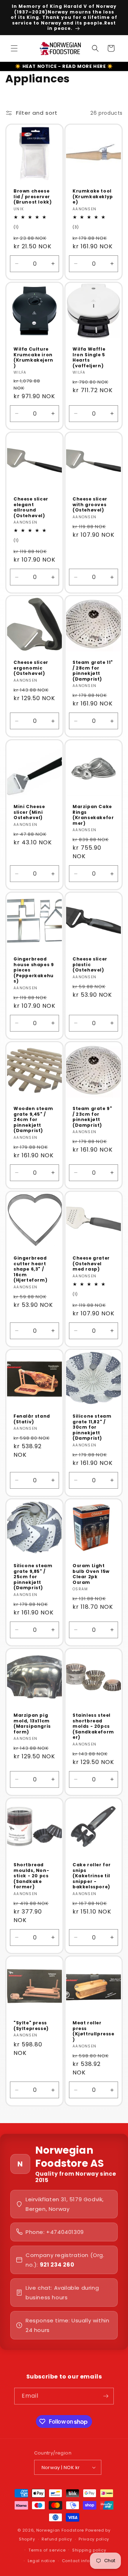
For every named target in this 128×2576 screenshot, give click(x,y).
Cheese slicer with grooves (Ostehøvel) (90, 505)
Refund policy (57, 2539)
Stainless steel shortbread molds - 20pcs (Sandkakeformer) (93, 1726)
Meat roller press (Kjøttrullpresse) (94, 2031)
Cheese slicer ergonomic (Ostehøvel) (31, 668)
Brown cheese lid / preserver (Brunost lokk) (33, 197)
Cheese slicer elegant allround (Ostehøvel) (31, 507)
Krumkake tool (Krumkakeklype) (93, 197)
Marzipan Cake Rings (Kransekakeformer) (93, 815)
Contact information (84, 2561)
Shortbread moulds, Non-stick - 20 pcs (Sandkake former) (31, 1876)
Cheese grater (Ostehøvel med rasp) (91, 1264)
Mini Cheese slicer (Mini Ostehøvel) (29, 812)
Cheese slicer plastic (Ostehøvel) (90, 965)
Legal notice (41, 2561)
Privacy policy (94, 2539)
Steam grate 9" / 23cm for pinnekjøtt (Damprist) (92, 1117)
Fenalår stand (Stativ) (32, 1419)
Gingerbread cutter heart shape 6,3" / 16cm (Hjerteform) (30, 1269)
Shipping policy (89, 2550)
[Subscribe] (106, 2396)
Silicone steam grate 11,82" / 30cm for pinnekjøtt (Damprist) (92, 1427)
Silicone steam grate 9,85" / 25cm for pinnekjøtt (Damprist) (33, 1577)
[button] (14, 48)
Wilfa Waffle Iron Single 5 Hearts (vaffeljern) (89, 357)
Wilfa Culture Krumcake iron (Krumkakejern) (33, 357)
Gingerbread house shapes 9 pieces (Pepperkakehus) (34, 970)
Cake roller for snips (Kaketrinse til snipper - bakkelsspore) (92, 1876)
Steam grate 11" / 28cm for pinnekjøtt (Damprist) (93, 671)
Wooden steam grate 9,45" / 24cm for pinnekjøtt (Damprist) (33, 1120)
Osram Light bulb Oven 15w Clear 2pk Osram (91, 1574)
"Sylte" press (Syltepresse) (31, 2026)
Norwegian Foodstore (60, 2530)
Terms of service (47, 2550)
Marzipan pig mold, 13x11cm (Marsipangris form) (32, 1723)
